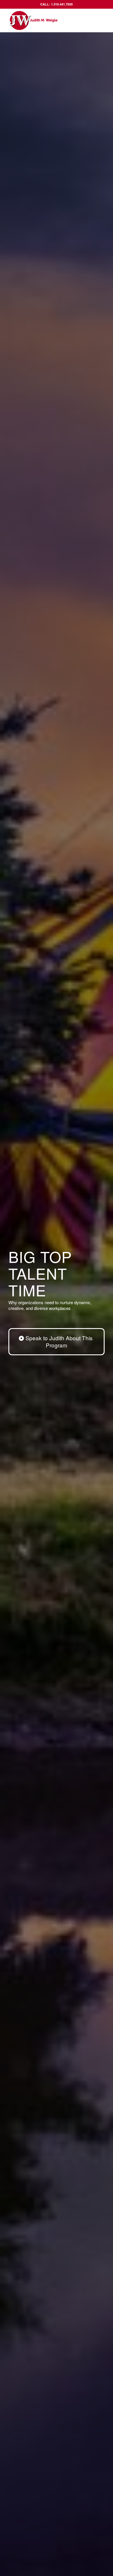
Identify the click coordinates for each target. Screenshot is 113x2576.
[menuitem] (83, 20)
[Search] (83, 20)
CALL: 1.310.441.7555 (57, 4)
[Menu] (97, 20)
